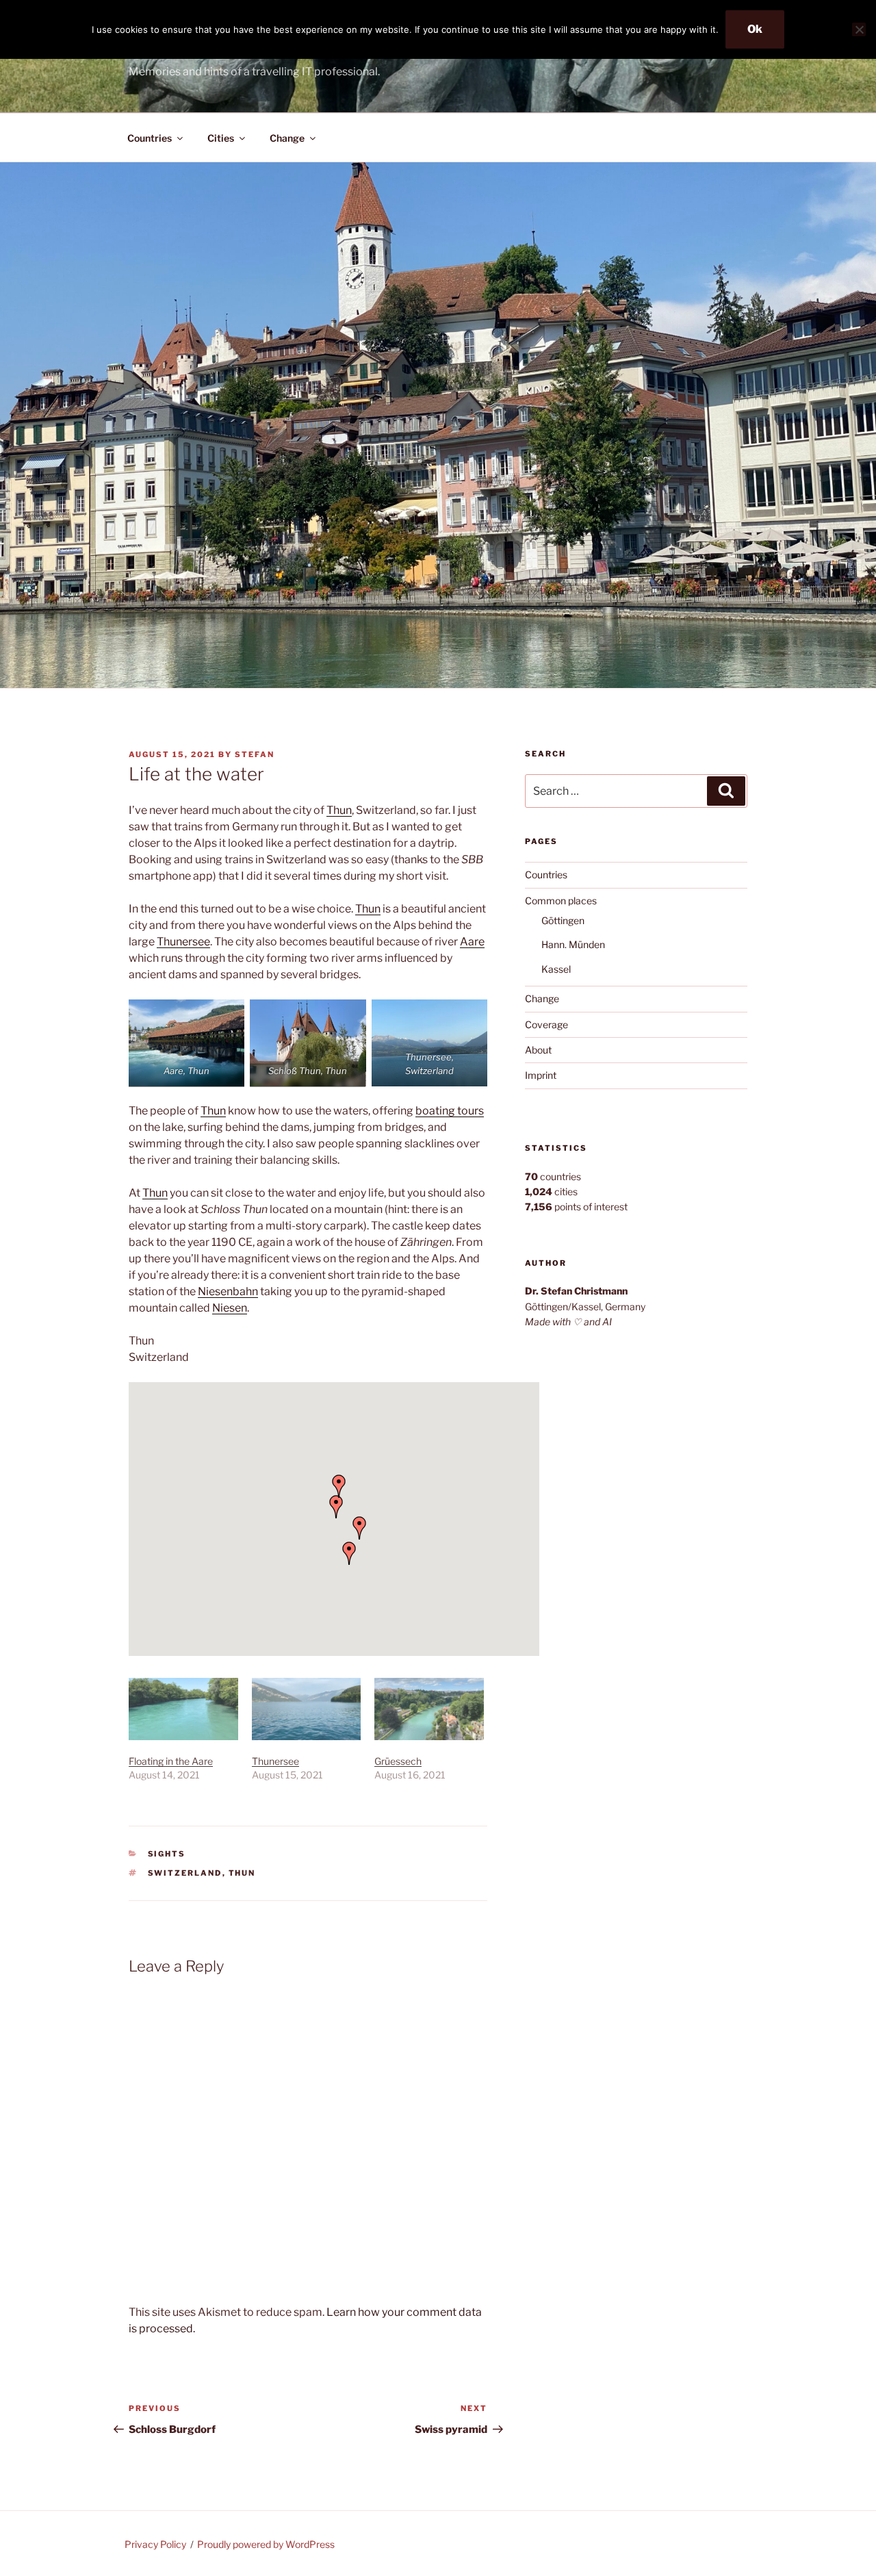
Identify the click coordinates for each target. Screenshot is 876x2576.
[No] (859, 29)
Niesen (230, 1308)
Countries (150, 138)
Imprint (541, 1075)
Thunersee (183, 942)
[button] (349, 1553)
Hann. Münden (573, 944)
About (538, 1050)
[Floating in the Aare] (183, 1709)
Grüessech (398, 1761)
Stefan (255, 754)
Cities (221, 138)
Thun (339, 810)
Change (287, 138)
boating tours (450, 1111)
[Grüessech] (429, 1709)
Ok (755, 29)
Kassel (556, 969)
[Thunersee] (307, 1709)
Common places (561, 901)
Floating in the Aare (171, 1761)
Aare (472, 942)
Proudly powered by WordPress (266, 2544)
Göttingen (563, 920)
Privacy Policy (155, 2544)
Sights (167, 1854)
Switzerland (185, 1873)
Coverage (546, 1024)
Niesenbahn (228, 1291)
